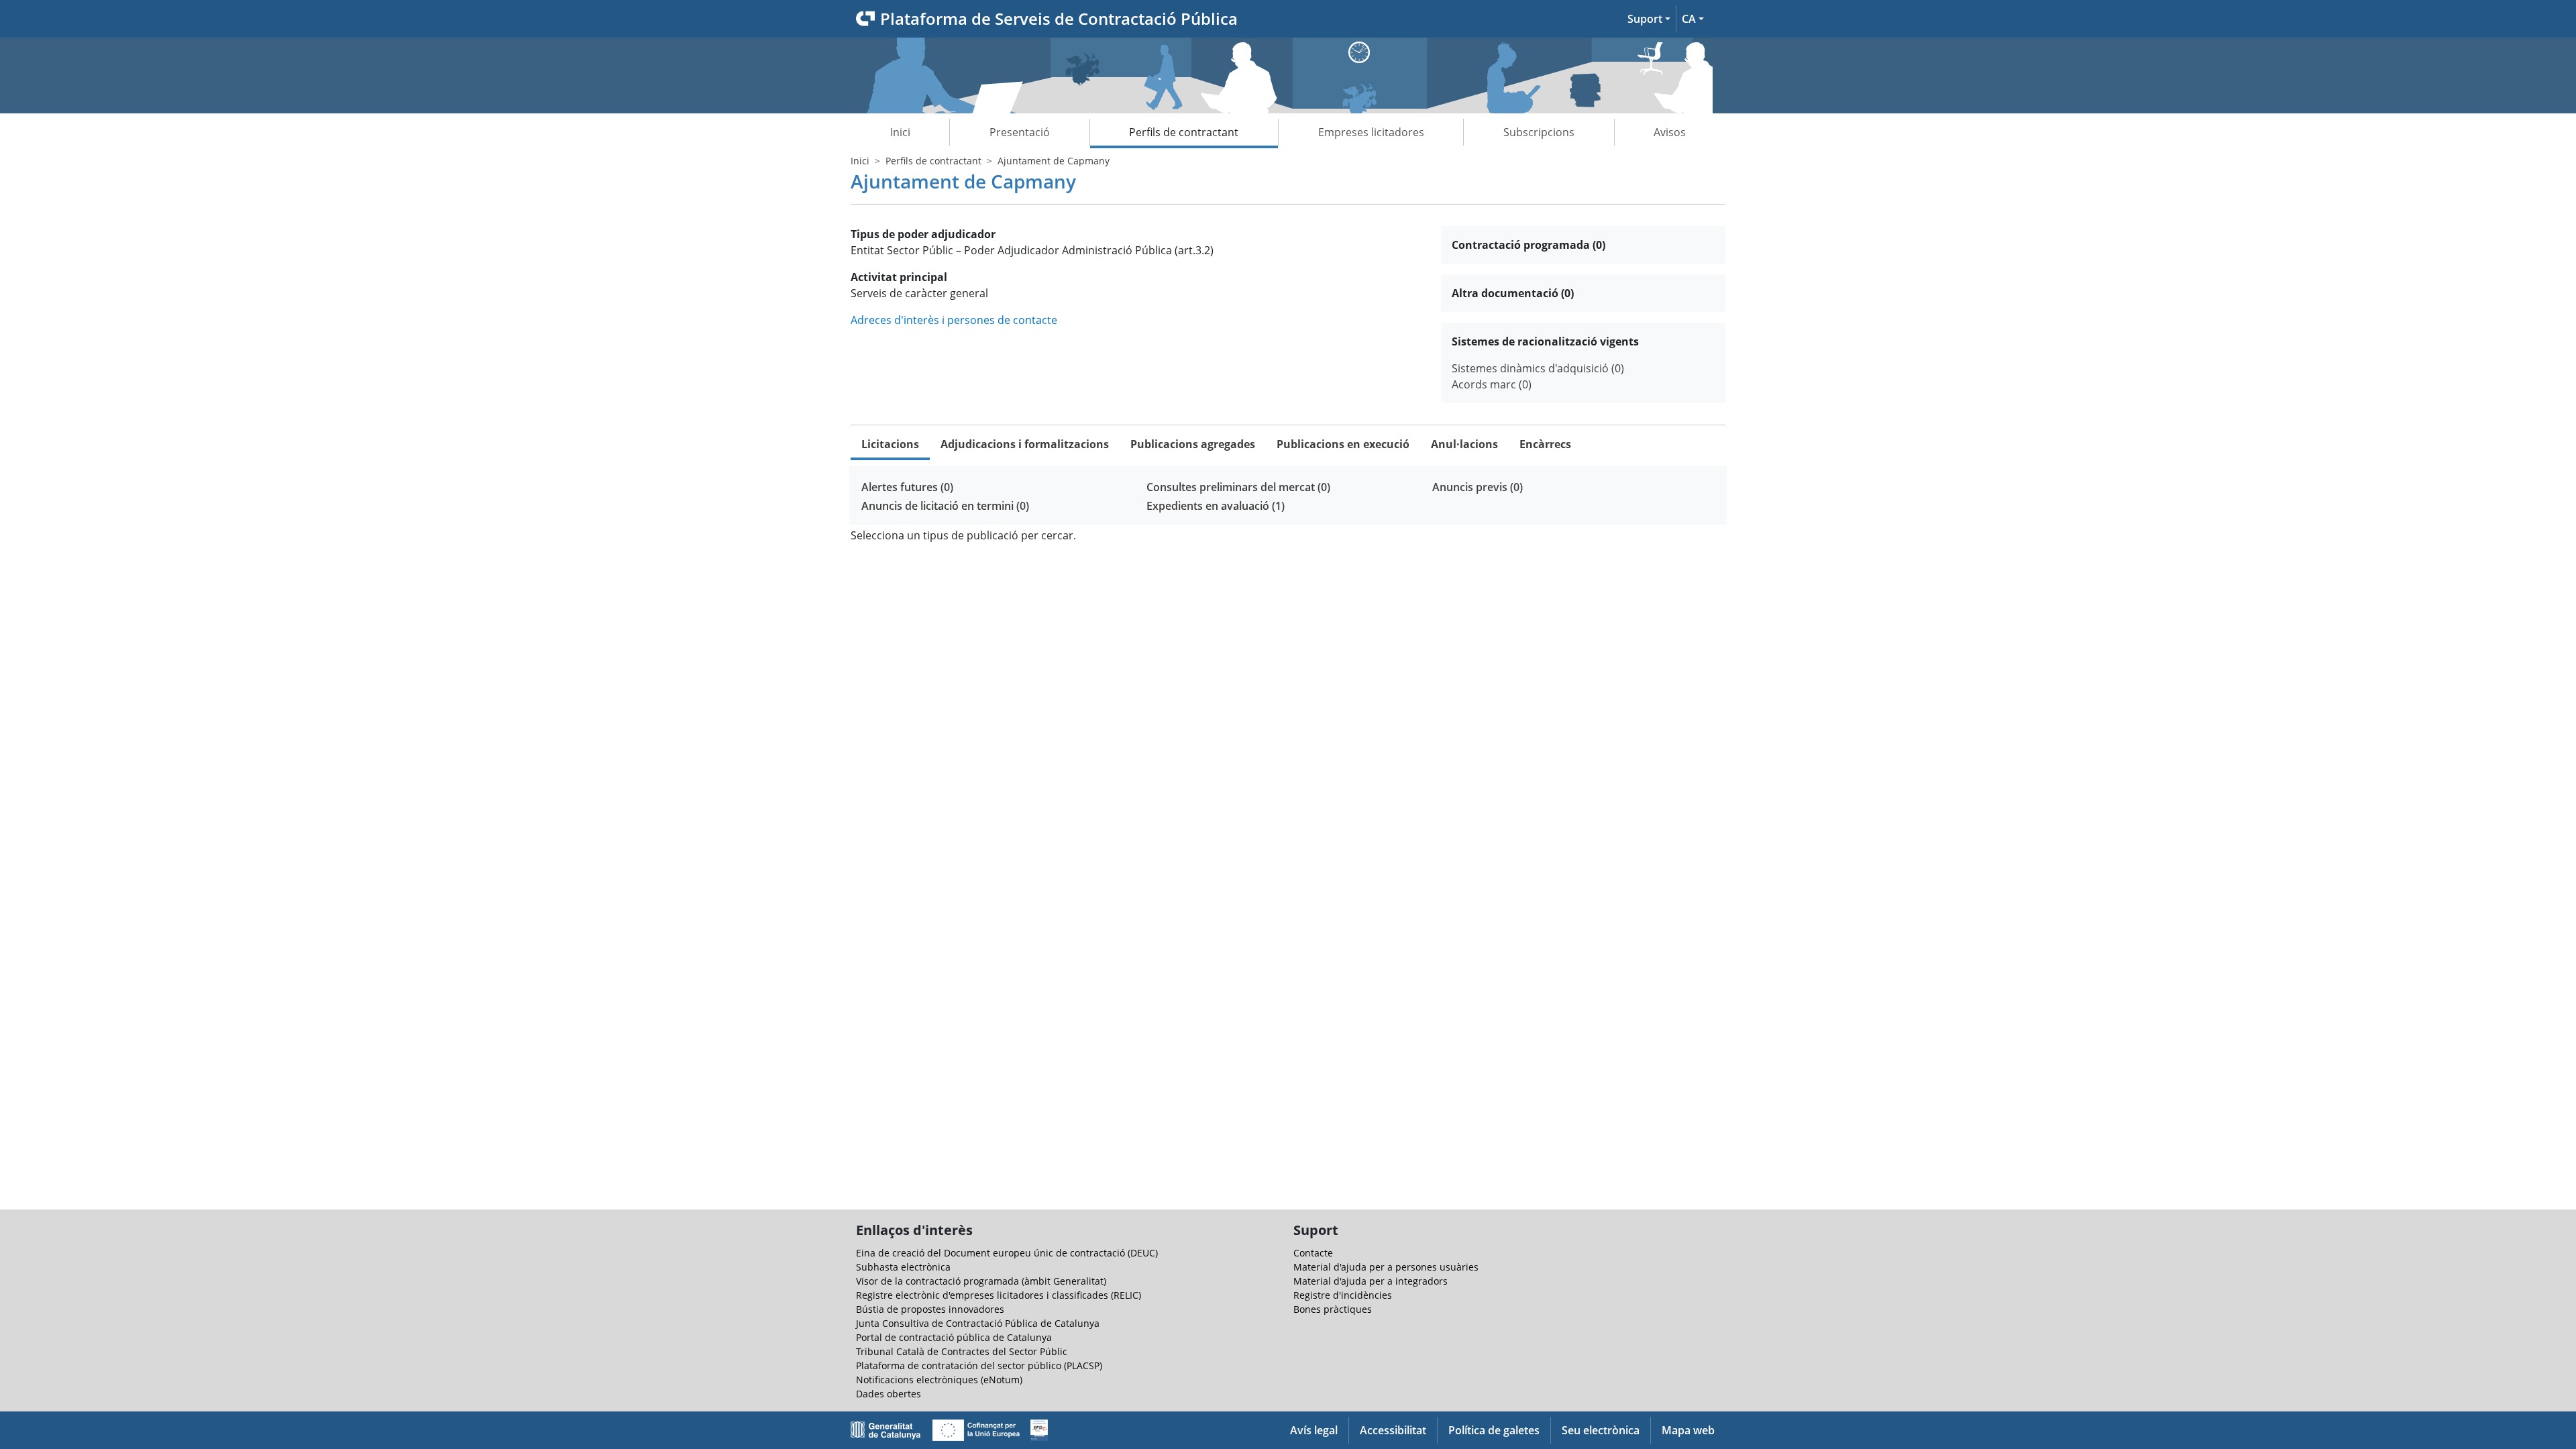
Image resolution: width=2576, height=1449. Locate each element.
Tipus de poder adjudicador (923, 234)
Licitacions (890, 444)
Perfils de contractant (1184, 132)
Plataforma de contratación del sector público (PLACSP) (979, 1365)
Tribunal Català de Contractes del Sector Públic (962, 1351)
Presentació (1020, 132)
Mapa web (1688, 1430)
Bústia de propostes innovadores (930, 1309)
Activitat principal (899, 277)
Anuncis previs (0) (1478, 487)
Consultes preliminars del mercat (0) (1238, 487)
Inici (900, 132)
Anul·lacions (1464, 444)
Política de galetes (1494, 1430)
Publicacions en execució (1343, 444)
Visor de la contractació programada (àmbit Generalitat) (981, 1281)
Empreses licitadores (1371, 132)
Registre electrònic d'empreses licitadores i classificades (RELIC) (999, 1295)
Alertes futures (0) (907, 487)
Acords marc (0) (1492, 384)
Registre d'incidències (1343, 1295)
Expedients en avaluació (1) (1216, 506)
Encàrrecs (1545, 444)
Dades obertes (889, 1394)
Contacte (1313, 1253)
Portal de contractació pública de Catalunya (954, 1337)
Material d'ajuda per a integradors (1371, 1281)
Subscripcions (1539, 132)
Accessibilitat (1393, 1430)
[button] (1649, 19)
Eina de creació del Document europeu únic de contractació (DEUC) (1007, 1253)
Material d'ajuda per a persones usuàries (1386, 1267)
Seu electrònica (1601, 1430)
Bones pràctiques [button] (1333, 1309)
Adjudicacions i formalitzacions (1025, 444)
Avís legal (1314, 1430)
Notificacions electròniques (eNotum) (939, 1380)
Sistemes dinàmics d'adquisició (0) (1538, 368)
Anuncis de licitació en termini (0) (945, 506)
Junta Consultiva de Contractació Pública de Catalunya (978, 1323)
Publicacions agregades (1193, 444)
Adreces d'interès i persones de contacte (954, 320)
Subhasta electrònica (903, 1267)
